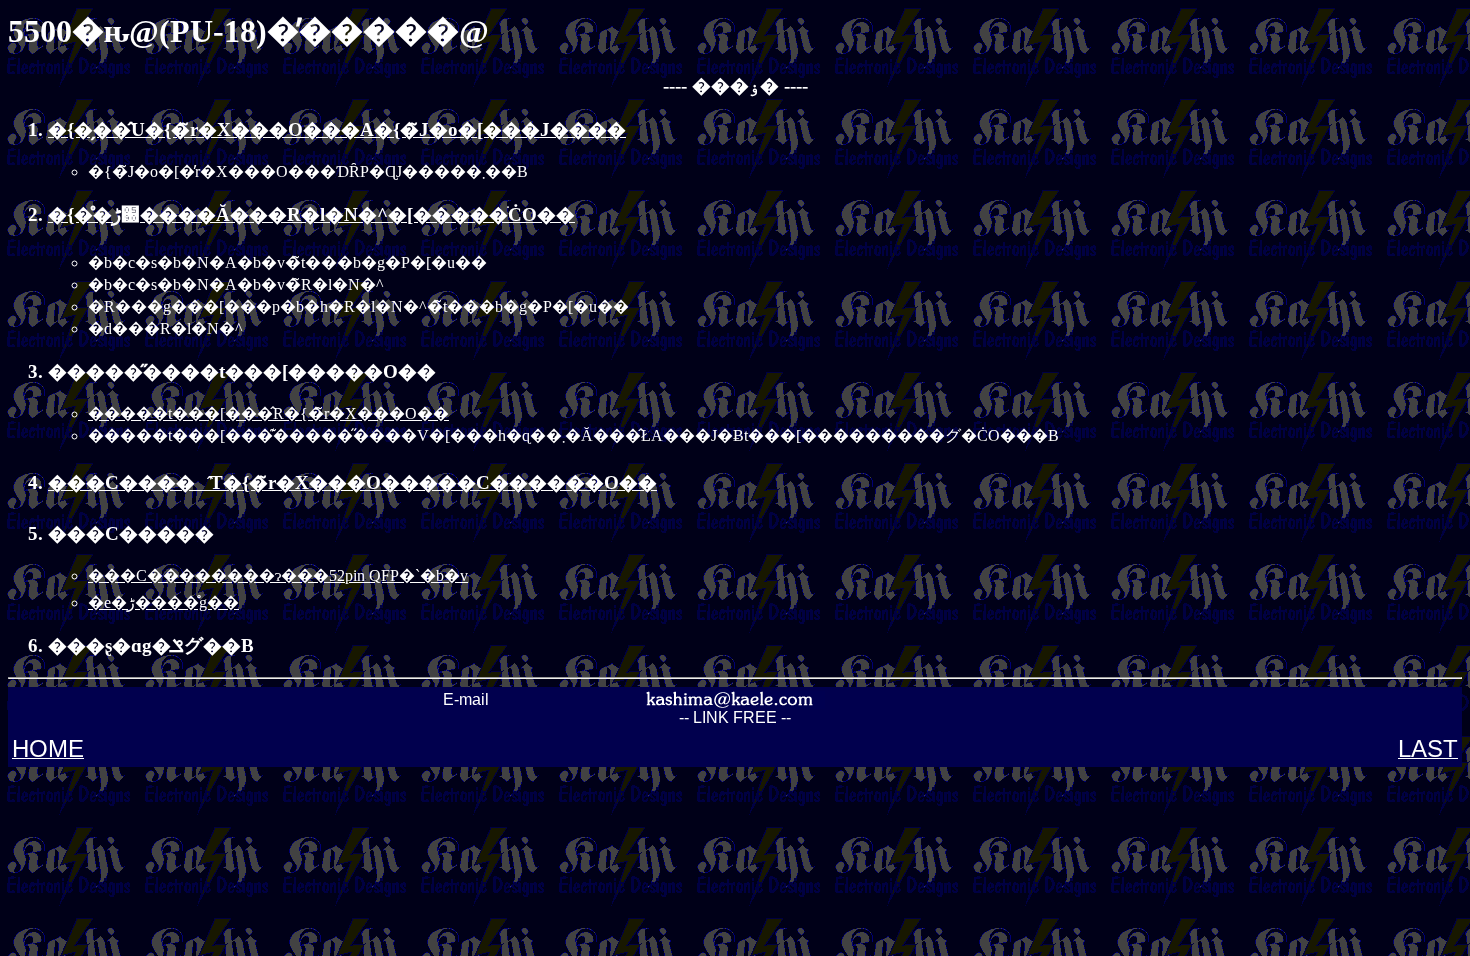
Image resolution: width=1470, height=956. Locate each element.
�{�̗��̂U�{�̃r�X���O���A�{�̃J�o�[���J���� (337, 129)
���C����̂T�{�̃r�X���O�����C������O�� (352, 482)
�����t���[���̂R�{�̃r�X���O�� (268, 413)
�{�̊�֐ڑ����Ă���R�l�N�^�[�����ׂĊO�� (311, 214)
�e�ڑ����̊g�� (163, 602)
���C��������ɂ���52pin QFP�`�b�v (278, 575)
